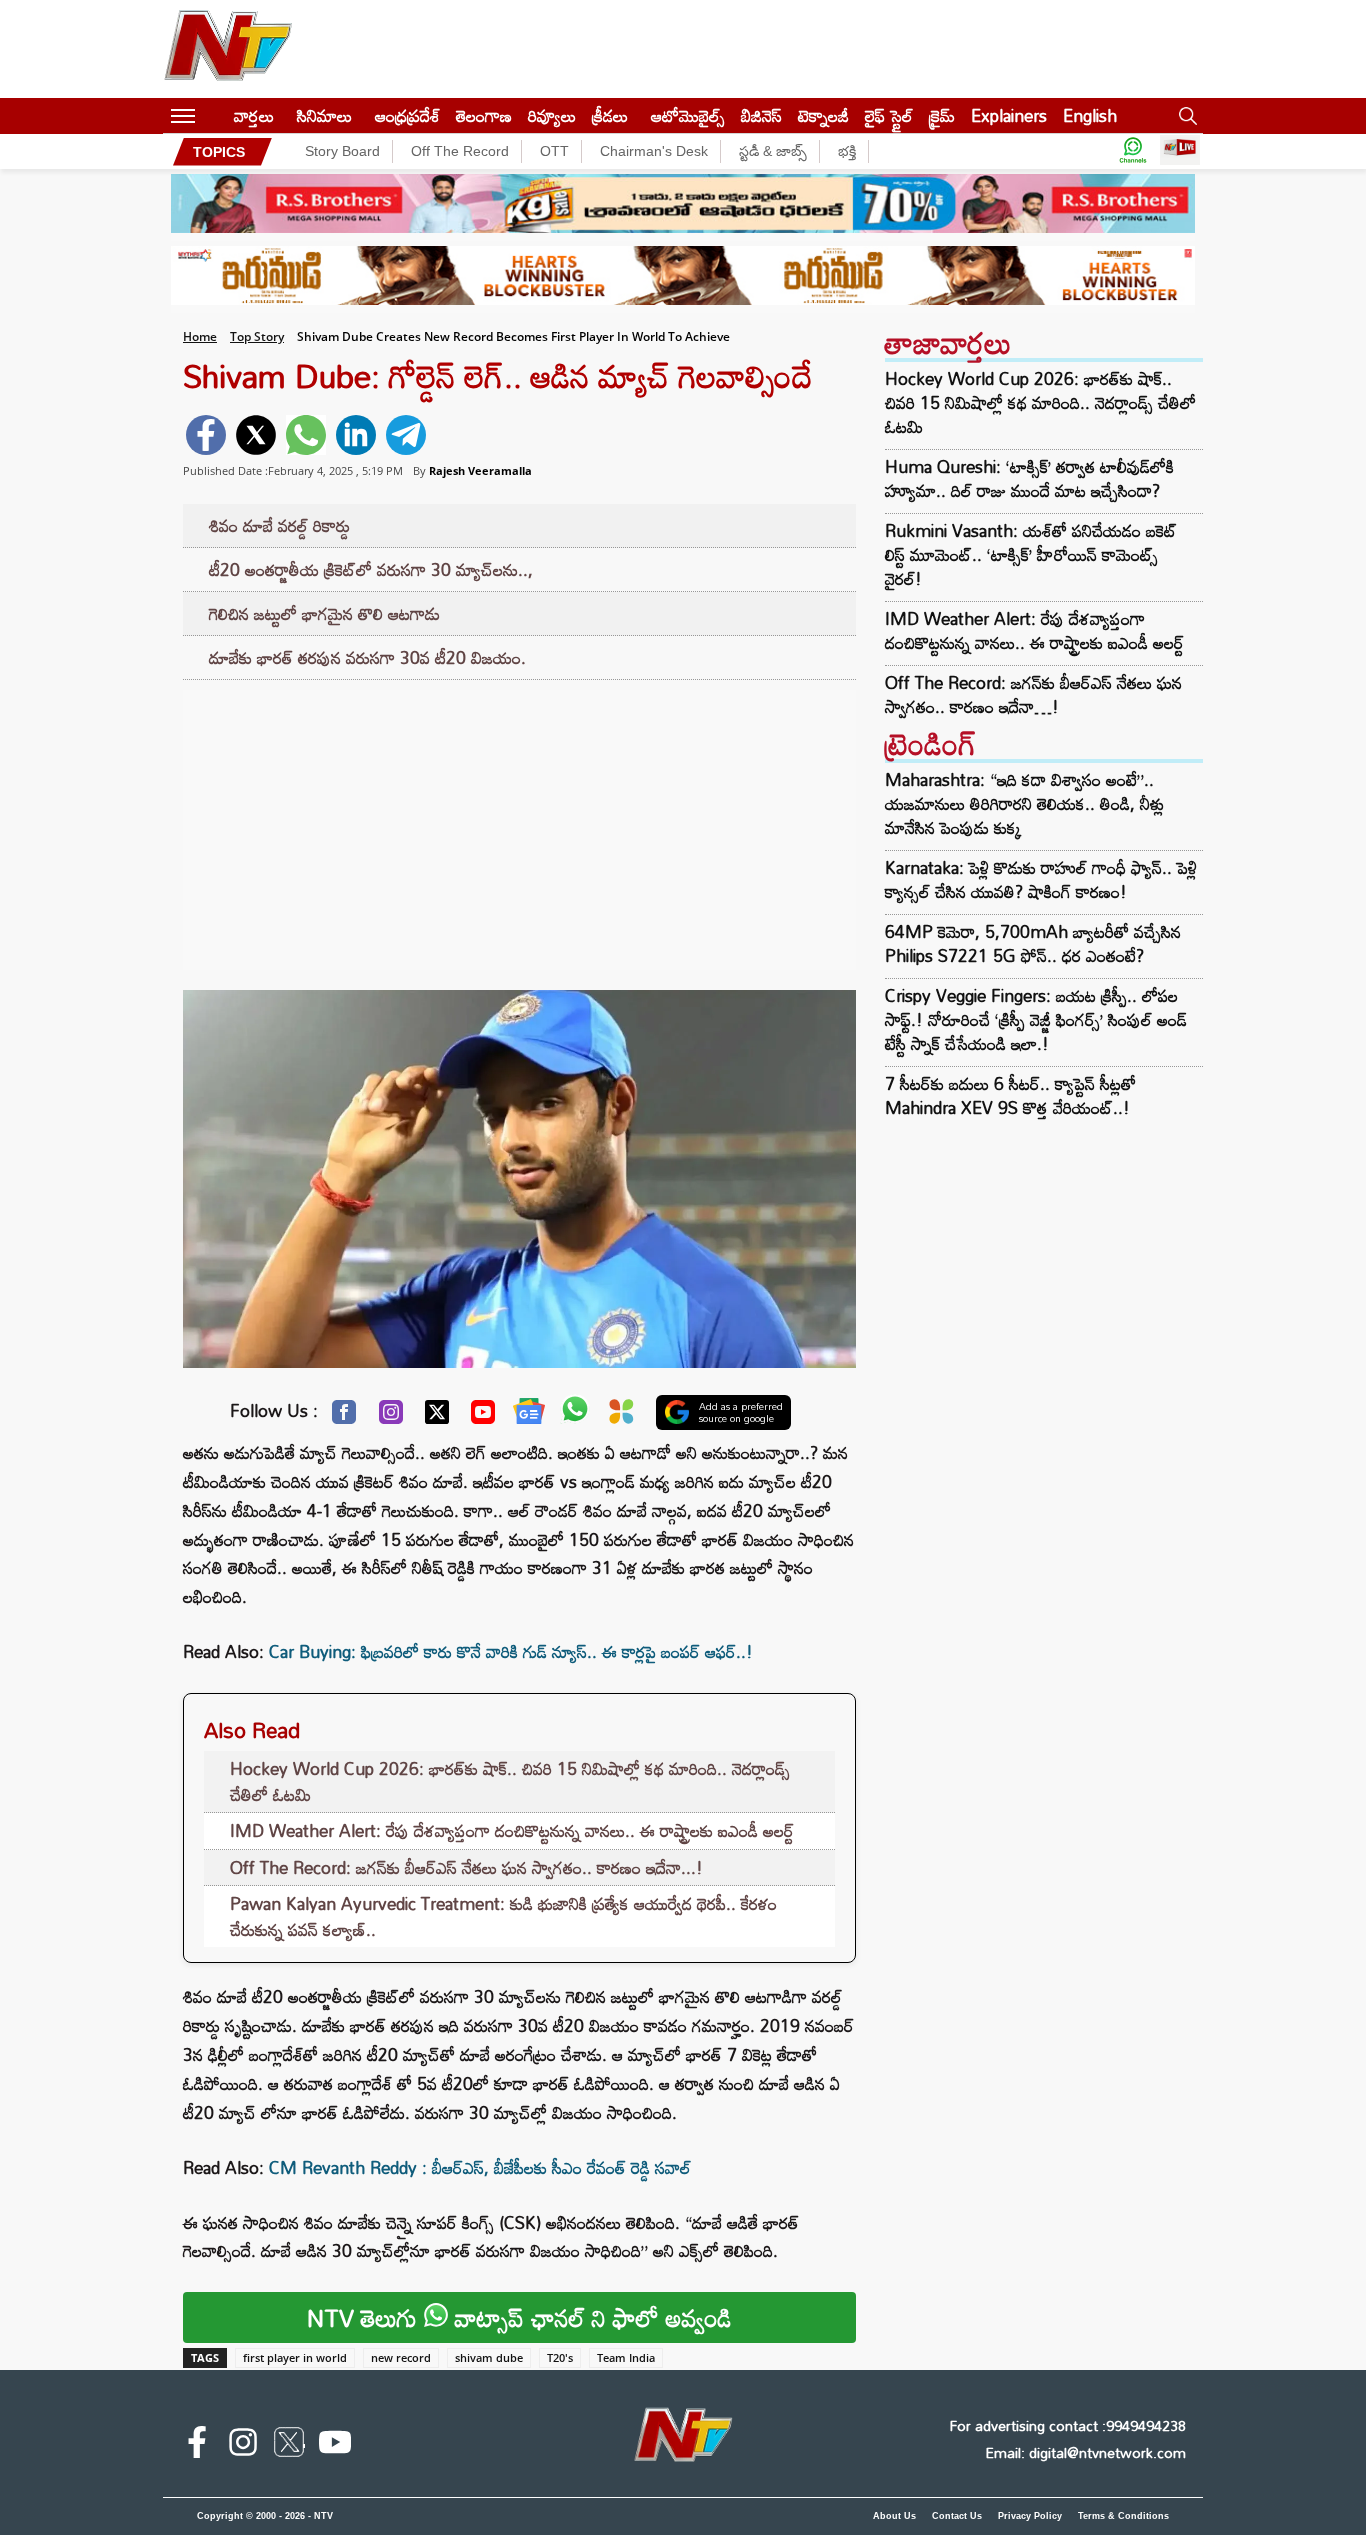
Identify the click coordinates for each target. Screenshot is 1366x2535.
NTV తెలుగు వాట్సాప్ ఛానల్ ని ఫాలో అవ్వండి (519, 2317)
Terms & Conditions (1123, 2516)
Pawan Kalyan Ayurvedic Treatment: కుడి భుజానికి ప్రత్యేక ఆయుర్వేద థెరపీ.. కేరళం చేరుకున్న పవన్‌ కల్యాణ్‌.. (503, 1916)
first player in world (295, 2357)
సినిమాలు (324, 115)
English (1090, 115)
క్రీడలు (610, 115)
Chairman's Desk (654, 151)
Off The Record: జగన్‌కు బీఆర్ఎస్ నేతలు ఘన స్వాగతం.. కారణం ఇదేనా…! (1033, 695)
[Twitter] (437, 1417)
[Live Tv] (1180, 151)
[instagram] (243, 2446)
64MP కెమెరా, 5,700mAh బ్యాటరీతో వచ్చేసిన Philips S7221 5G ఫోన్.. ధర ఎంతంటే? (1033, 943)
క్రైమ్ (942, 115)
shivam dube (489, 2357)
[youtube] (335, 2446)
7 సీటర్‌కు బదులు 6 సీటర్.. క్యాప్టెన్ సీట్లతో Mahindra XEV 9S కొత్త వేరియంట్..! (1010, 1095)
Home (200, 336)
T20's (560, 2357)
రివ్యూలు (552, 115)
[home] (214, 115)
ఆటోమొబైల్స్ (688, 115)
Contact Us (957, 2516)
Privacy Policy (1030, 2516)
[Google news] (529, 1416)
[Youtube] (483, 1417)
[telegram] (406, 435)
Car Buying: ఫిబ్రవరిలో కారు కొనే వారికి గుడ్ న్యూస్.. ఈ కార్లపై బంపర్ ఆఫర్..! (511, 1651)
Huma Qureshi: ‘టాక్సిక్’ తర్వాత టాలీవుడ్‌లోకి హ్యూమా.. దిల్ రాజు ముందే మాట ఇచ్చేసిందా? (1029, 479)
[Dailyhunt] (621, 1416)
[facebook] (206, 435)
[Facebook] (344, 1417)
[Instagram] (391, 1417)
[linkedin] (356, 435)
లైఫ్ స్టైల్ (889, 115)
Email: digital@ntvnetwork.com (1085, 2452)
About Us (894, 2516)
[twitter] (256, 435)
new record (401, 2357)
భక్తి (847, 151)
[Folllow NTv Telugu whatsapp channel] (1133, 151)
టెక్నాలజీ (823, 115)
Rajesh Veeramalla (480, 470)
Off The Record (460, 151)
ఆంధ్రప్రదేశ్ (407, 115)
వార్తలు (254, 115)
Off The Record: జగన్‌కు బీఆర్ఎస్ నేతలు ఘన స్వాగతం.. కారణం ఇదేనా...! (466, 1867)
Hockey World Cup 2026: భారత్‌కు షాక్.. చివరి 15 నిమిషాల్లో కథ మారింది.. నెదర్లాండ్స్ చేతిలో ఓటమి (510, 1781)
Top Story (257, 336)
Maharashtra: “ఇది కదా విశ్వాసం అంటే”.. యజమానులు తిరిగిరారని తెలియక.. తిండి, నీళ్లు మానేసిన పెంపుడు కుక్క (1024, 803)
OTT (554, 151)
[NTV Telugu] (228, 49)
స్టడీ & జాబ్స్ (773, 151)
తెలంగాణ (484, 115)
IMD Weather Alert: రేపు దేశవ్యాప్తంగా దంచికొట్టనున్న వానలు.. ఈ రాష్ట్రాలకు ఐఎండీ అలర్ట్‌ (512, 1830)
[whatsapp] (306, 435)
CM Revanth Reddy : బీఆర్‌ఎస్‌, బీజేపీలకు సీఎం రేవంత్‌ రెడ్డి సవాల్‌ (480, 2167)
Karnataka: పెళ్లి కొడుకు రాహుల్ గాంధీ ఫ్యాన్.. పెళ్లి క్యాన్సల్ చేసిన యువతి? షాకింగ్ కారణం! (1041, 879)
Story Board (342, 151)
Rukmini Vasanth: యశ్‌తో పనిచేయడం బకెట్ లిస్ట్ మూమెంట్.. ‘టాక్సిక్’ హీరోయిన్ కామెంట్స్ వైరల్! (1031, 555)
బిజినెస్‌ (761, 115)
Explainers (1009, 115)
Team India (626, 2357)
